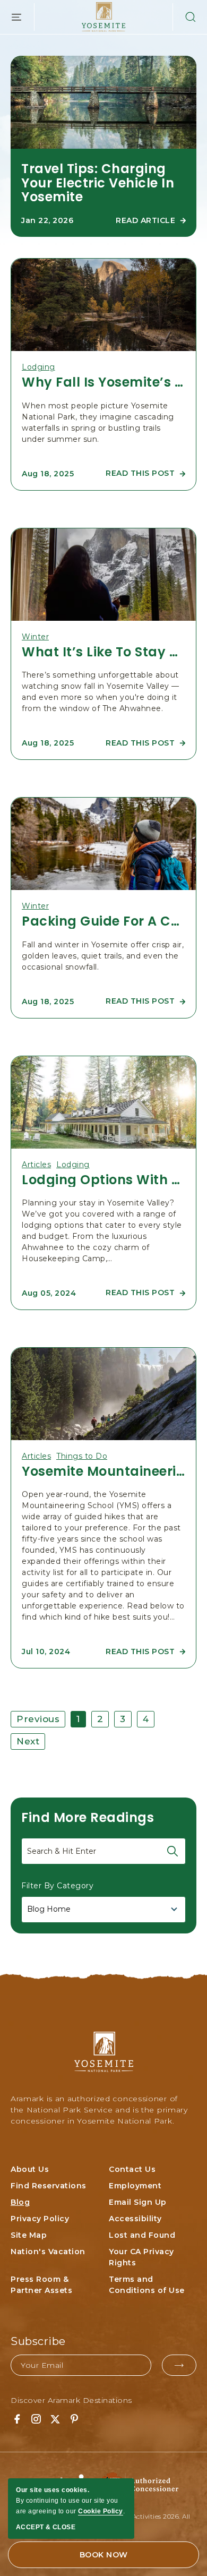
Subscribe (38, 2341)
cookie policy (101, 2511)
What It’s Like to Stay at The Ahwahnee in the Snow (103, 652)
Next (28, 1741)
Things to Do (82, 1456)
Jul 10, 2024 (46, 1651)
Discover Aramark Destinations (71, 2400)
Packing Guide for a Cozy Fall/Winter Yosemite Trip (103, 921)
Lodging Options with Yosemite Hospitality (103, 1180)
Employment (135, 2186)
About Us (30, 2169)
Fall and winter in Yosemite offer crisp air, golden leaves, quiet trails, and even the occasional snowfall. (103, 956)
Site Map (29, 2235)
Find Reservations (49, 2186)
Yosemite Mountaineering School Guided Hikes (103, 1471)
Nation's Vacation (48, 2252)
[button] (185, 17)
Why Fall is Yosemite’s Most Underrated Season (103, 382)
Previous (38, 1719)
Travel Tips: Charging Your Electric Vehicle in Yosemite (98, 183)
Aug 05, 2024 (49, 1293)
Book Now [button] (104, 2555)
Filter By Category (57, 1886)
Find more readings (88, 1817)
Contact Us (132, 2169)
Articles (36, 1165)
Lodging (38, 367)
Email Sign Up (138, 2202)
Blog (20, 2202)
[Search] (172, 1851)
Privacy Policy (40, 2219)
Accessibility (135, 2219)
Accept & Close (46, 2527)
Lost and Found (142, 2235)
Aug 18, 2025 (48, 474)
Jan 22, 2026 (47, 220)
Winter (35, 637)
